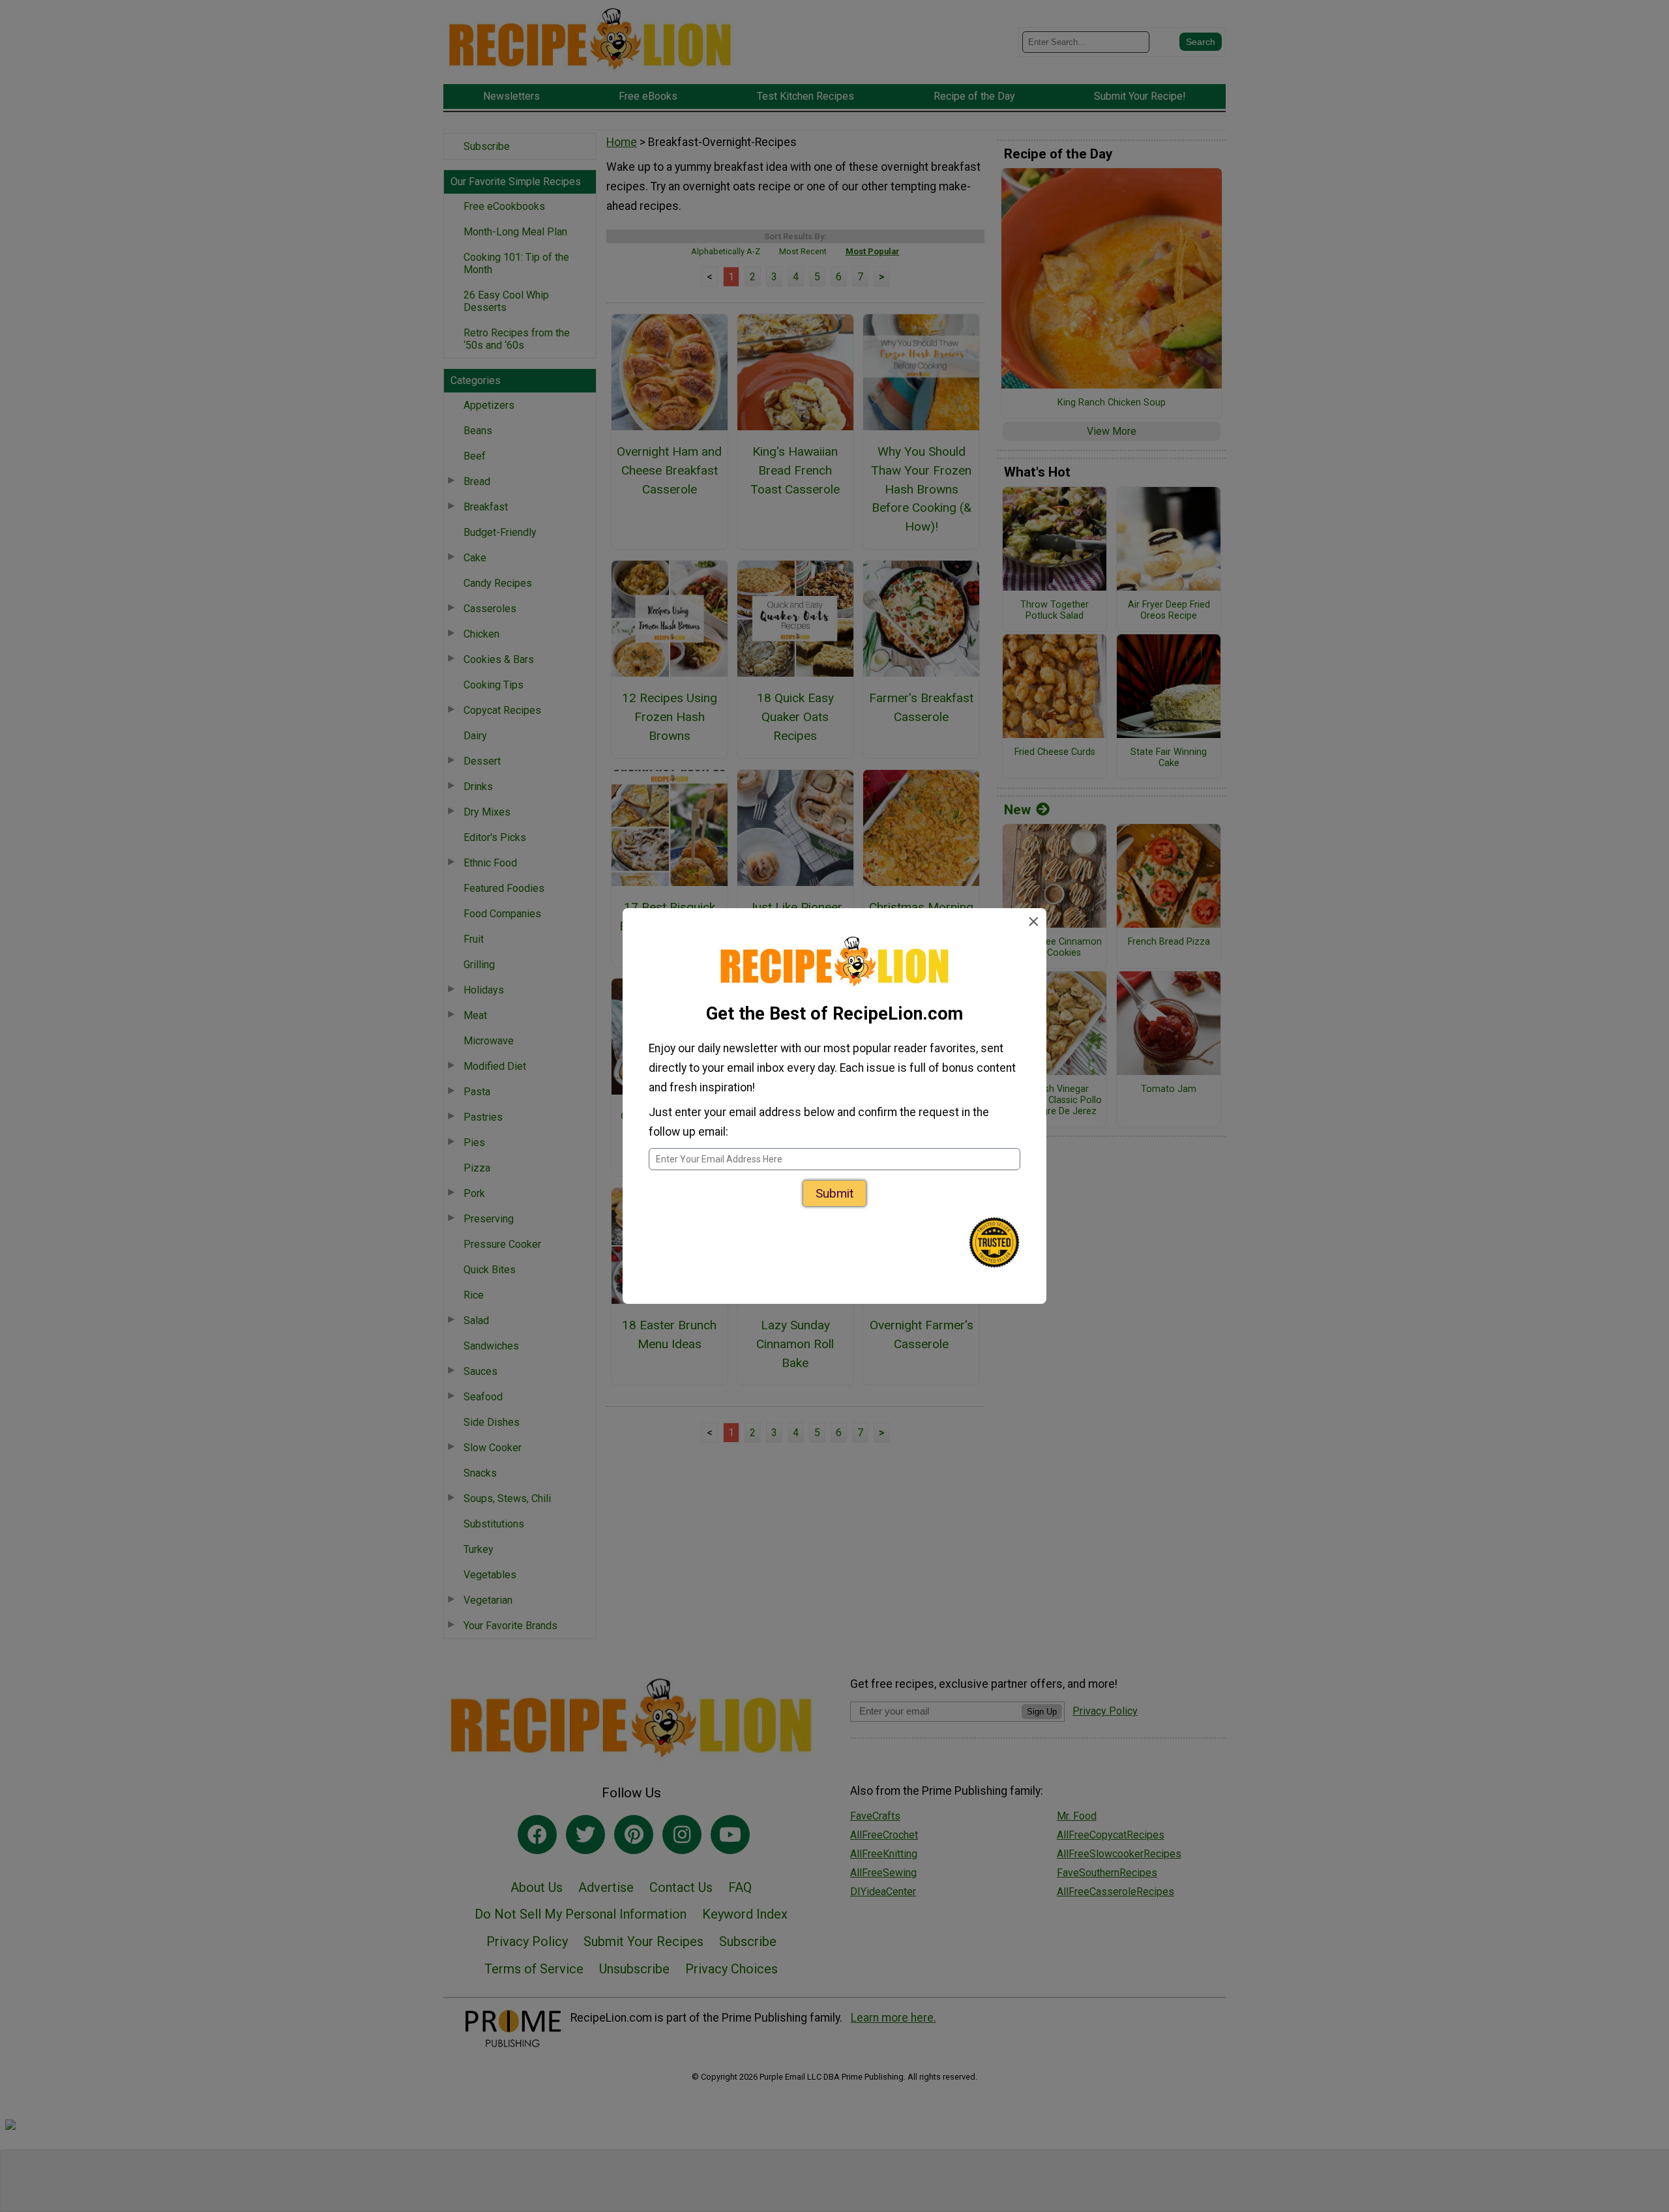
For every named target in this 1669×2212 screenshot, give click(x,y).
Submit (834, 1193)
